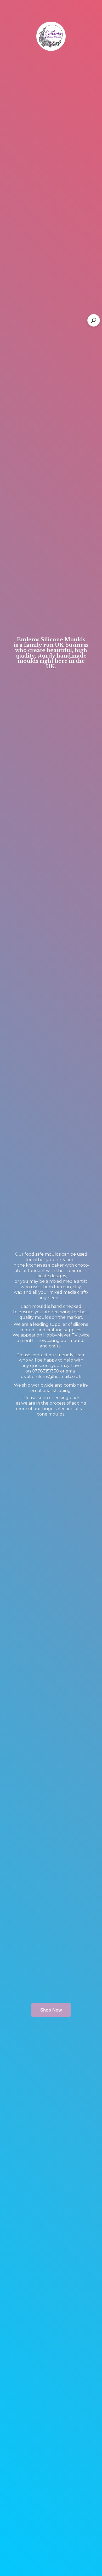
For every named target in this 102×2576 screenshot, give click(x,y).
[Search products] (94, 320)
